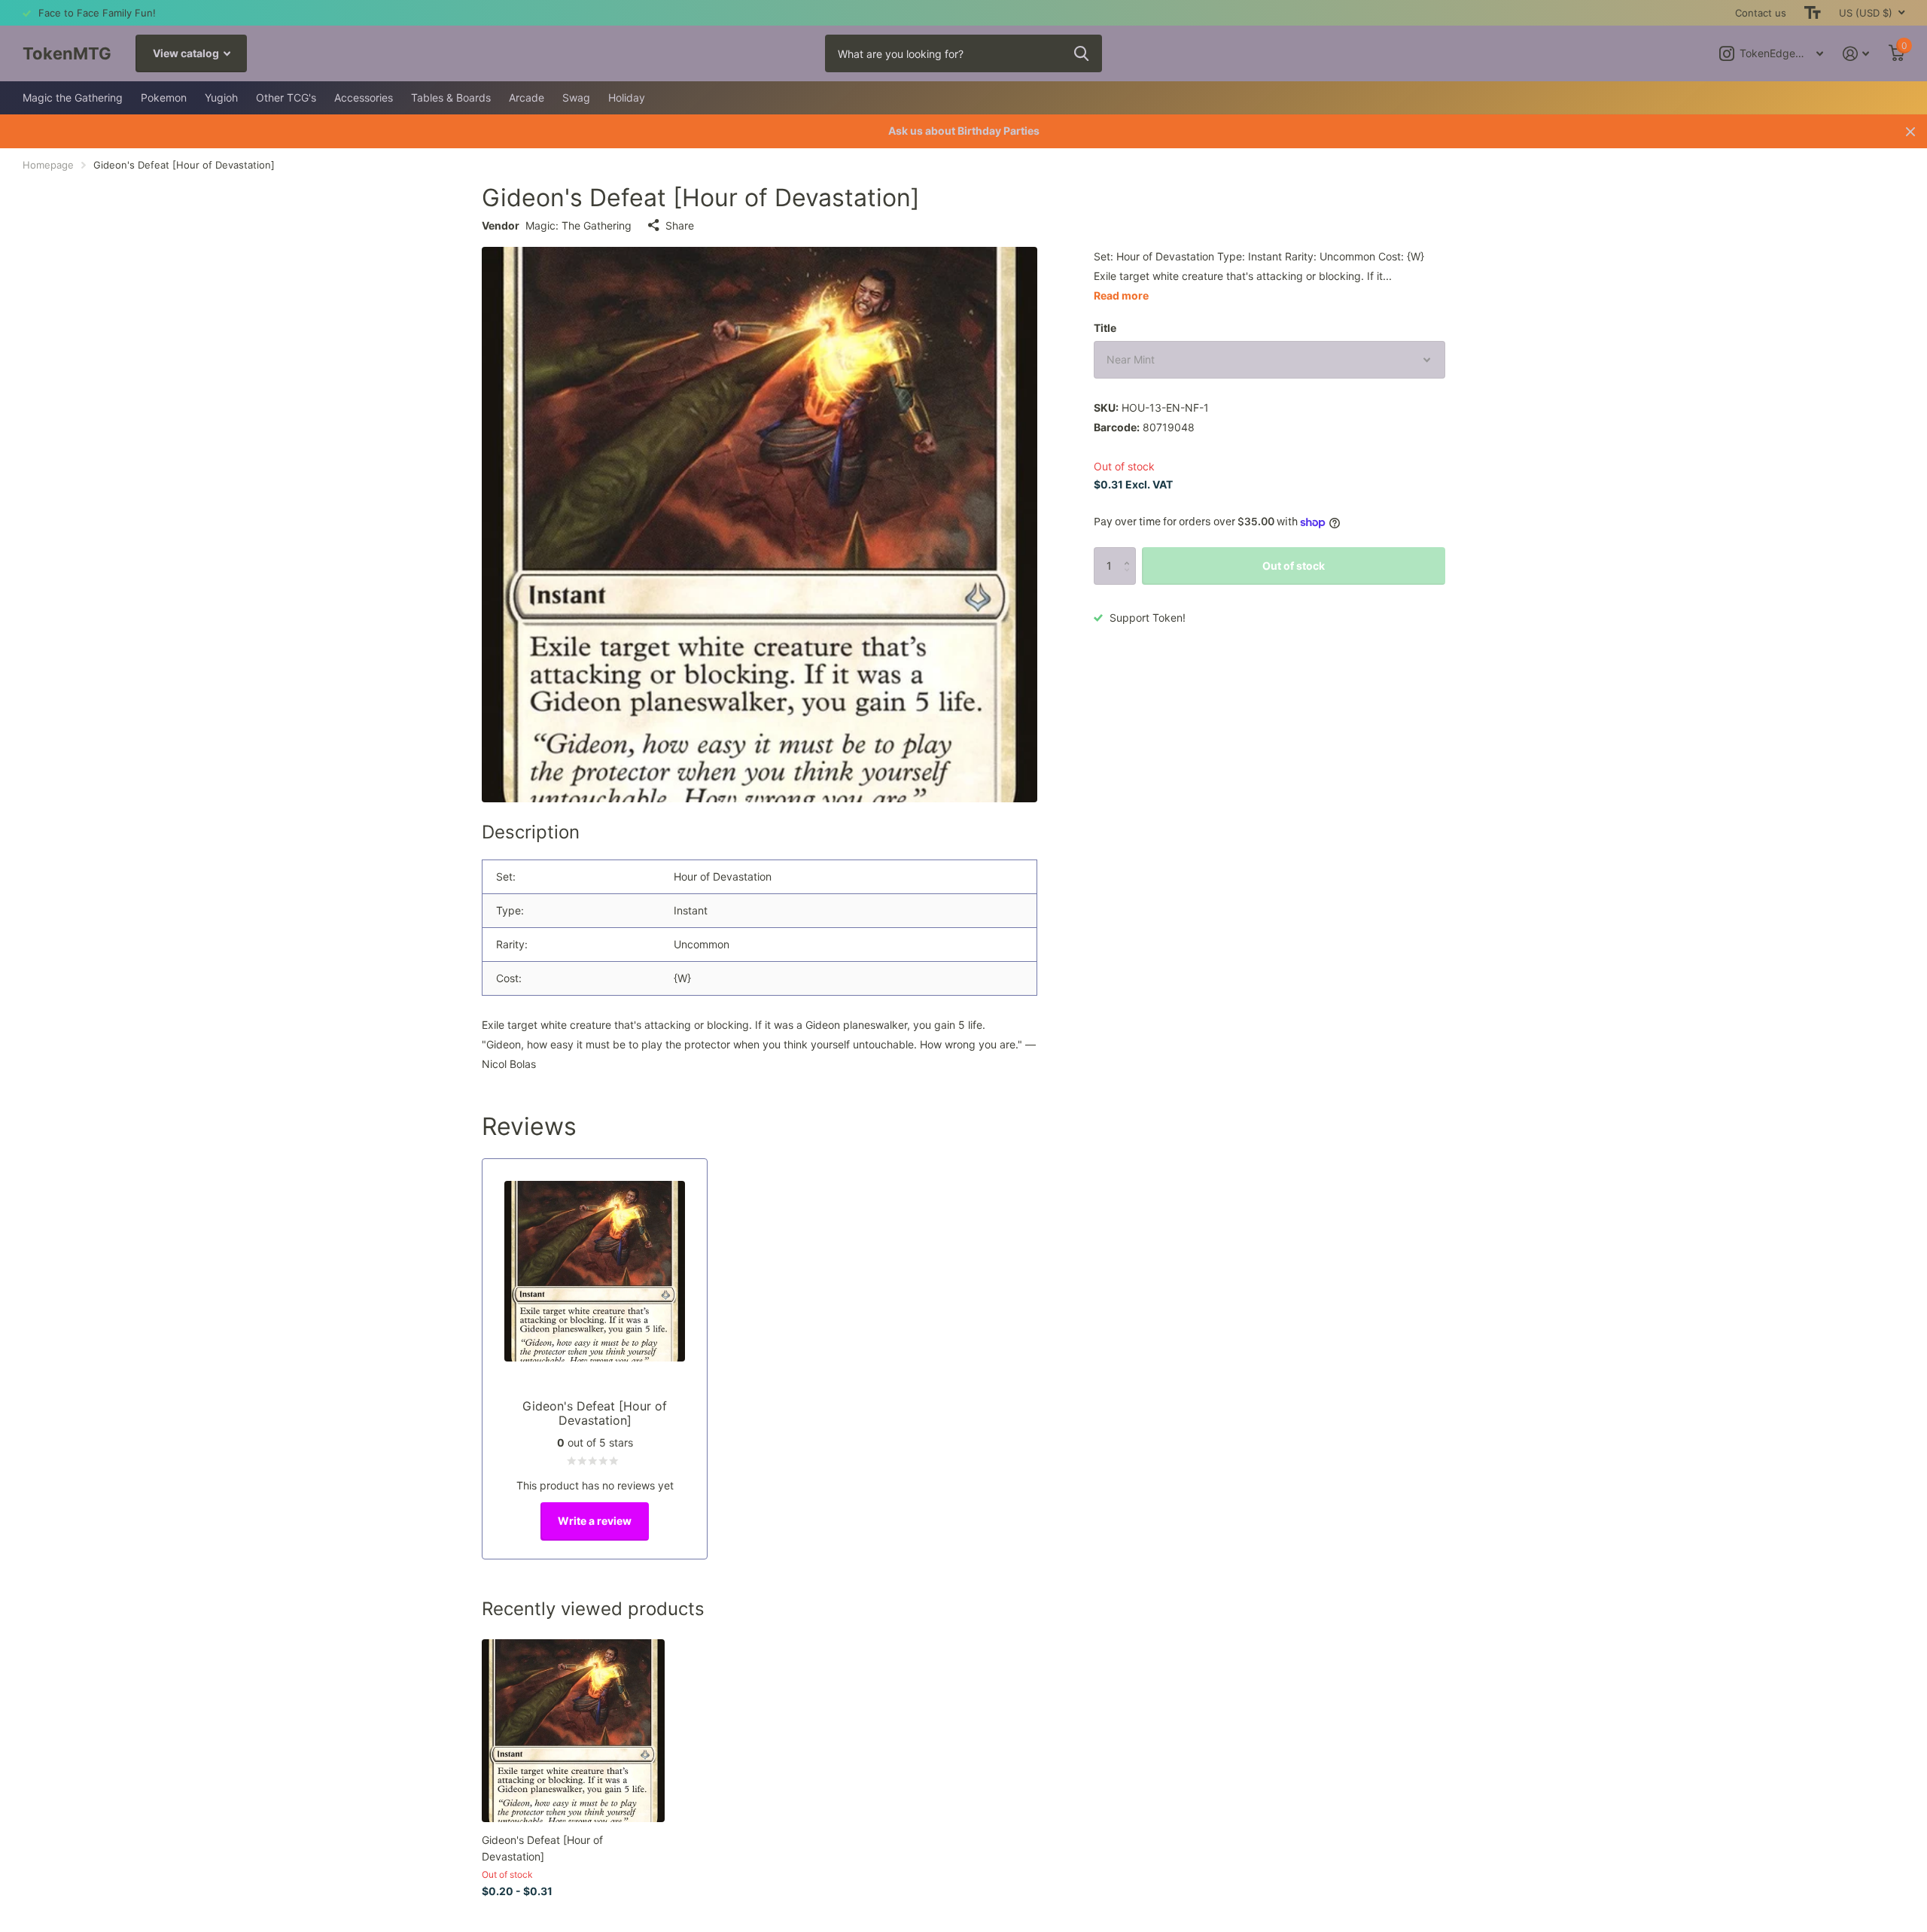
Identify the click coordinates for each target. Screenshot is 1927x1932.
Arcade (527, 97)
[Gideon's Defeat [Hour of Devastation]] (573, 1731)
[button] (1130, 553)
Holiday (627, 97)
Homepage (48, 165)
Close (1910, 131)
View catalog (187, 53)
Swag (576, 97)
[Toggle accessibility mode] (1813, 13)
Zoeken (1081, 53)
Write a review (595, 1521)
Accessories (364, 97)
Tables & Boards (451, 97)
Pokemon (164, 97)
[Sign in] (1856, 54)
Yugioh (221, 97)
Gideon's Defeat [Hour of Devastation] (542, 1848)
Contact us (1761, 13)
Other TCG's (286, 97)
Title (1105, 328)
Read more (1121, 295)
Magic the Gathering (73, 97)
